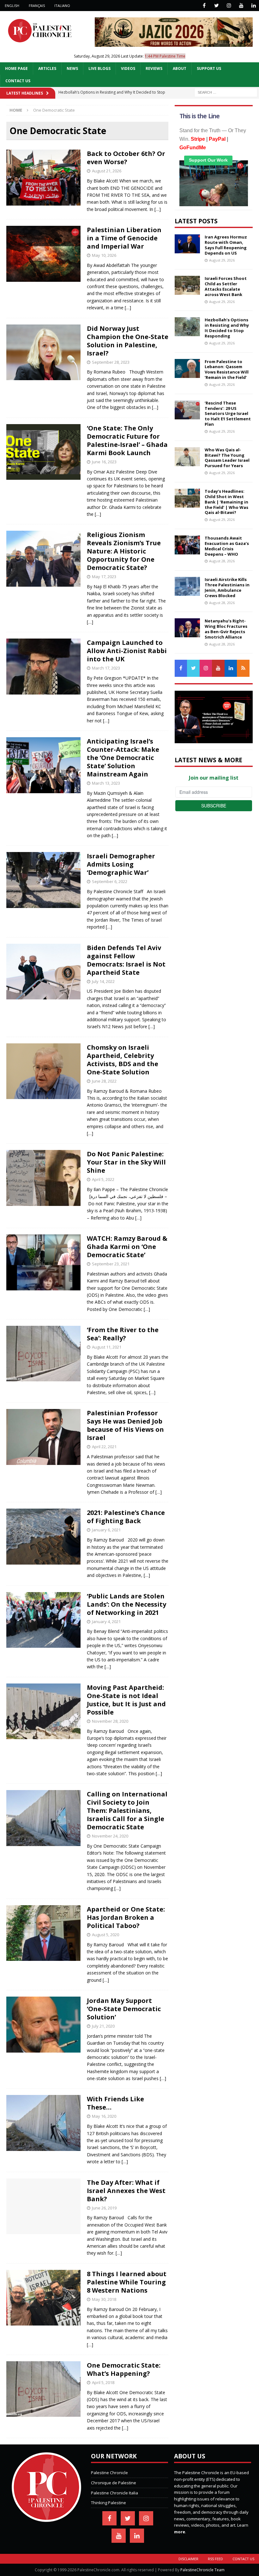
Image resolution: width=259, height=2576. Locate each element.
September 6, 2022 (110, 881)
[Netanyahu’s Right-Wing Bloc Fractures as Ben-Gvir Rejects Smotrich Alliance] (187, 628)
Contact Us (18, 81)
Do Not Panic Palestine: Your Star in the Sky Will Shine (126, 1162)
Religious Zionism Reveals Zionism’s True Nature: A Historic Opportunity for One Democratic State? (124, 551)
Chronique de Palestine (114, 2483)
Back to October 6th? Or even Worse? (126, 158)
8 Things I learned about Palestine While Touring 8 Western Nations (127, 2282)
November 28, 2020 (110, 1721)
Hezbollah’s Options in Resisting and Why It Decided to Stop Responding (227, 328)
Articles (47, 68)
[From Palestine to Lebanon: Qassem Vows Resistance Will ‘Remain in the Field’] (187, 368)
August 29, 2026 (222, 260)
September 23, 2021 (111, 1264)
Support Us (209, 68)
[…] (158, 209)
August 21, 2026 (107, 171)
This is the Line (199, 116)
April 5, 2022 (103, 1179)
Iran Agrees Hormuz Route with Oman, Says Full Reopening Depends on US (226, 245)
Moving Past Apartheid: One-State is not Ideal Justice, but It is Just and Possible (126, 1700)
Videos (128, 68)
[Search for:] (226, 92)
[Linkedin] (253, 6)
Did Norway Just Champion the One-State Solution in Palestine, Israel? (128, 341)
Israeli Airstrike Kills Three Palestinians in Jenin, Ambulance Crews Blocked (227, 587)
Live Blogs (99, 68)
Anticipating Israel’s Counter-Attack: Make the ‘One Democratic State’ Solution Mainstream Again (123, 758)
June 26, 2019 (104, 2208)
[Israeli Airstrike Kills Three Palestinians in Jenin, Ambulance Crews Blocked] (187, 586)
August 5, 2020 (105, 1935)
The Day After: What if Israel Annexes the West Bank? (126, 2191)
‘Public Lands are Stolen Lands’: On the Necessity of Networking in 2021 (126, 1604)
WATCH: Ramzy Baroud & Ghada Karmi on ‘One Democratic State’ (127, 1247)
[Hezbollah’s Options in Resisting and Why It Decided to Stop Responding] (187, 327)
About (180, 68)
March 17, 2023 (106, 668)
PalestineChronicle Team (202, 2570)
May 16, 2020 (104, 2116)
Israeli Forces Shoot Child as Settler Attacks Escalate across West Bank (226, 286)
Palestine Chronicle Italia (114, 2493)
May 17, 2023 (104, 577)
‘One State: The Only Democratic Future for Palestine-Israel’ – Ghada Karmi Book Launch (127, 440)
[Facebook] (204, 6)
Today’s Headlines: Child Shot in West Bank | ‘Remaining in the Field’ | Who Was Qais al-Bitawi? (226, 502)
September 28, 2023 (111, 362)
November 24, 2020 (110, 1836)
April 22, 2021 (104, 1447)
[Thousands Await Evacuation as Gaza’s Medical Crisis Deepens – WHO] (187, 545)
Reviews (154, 68)
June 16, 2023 (104, 462)
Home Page (16, 68)
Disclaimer (188, 2559)
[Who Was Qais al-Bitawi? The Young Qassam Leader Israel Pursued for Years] (187, 457)
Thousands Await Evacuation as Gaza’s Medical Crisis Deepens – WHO (227, 546)
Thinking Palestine (108, 2503)
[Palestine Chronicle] (46, 2518)
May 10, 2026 (104, 255)
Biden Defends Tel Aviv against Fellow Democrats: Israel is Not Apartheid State (126, 960)
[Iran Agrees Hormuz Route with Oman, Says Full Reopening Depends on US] (187, 244)
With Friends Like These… (115, 2103)
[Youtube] (241, 6)
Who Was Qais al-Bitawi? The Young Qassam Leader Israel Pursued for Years (227, 458)
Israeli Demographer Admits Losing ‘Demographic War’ (121, 864)
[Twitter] (217, 6)
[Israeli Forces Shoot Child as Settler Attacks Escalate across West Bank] (187, 285)
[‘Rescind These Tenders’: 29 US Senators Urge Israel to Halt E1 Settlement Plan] (187, 410)
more (180, 2532)
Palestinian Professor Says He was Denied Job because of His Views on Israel (125, 1425)
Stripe (198, 139)
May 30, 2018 (104, 2299)
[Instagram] (229, 6)
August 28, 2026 (222, 561)
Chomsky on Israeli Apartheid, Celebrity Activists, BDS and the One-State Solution (123, 1060)
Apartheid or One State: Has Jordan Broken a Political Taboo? (126, 1917)
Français (37, 6)
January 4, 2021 (106, 1622)
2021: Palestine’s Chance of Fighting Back (126, 1517)
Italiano (62, 6)
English (12, 6)
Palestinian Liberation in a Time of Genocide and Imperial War (124, 238)
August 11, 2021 (107, 1347)
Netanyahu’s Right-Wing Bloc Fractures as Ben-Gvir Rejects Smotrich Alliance (226, 629)
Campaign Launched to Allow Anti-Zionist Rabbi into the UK (127, 651)
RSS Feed (215, 2559)
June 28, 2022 (104, 1081)
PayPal (217, 139)
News (72, 68)
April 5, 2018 (103, 2382)
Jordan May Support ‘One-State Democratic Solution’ (124, 2009)
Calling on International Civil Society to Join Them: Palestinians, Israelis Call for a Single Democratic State (127, 1810)
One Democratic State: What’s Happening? (124, 2369)
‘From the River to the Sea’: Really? (123, 1334)
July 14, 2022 (103, 981)
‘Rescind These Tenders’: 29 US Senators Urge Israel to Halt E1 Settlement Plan (228, 414)
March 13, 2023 (106, 783)
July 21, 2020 (103, 2026)
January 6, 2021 (106, 1530)
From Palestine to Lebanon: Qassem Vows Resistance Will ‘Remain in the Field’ (227, 370)
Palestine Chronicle (109, 2473)
